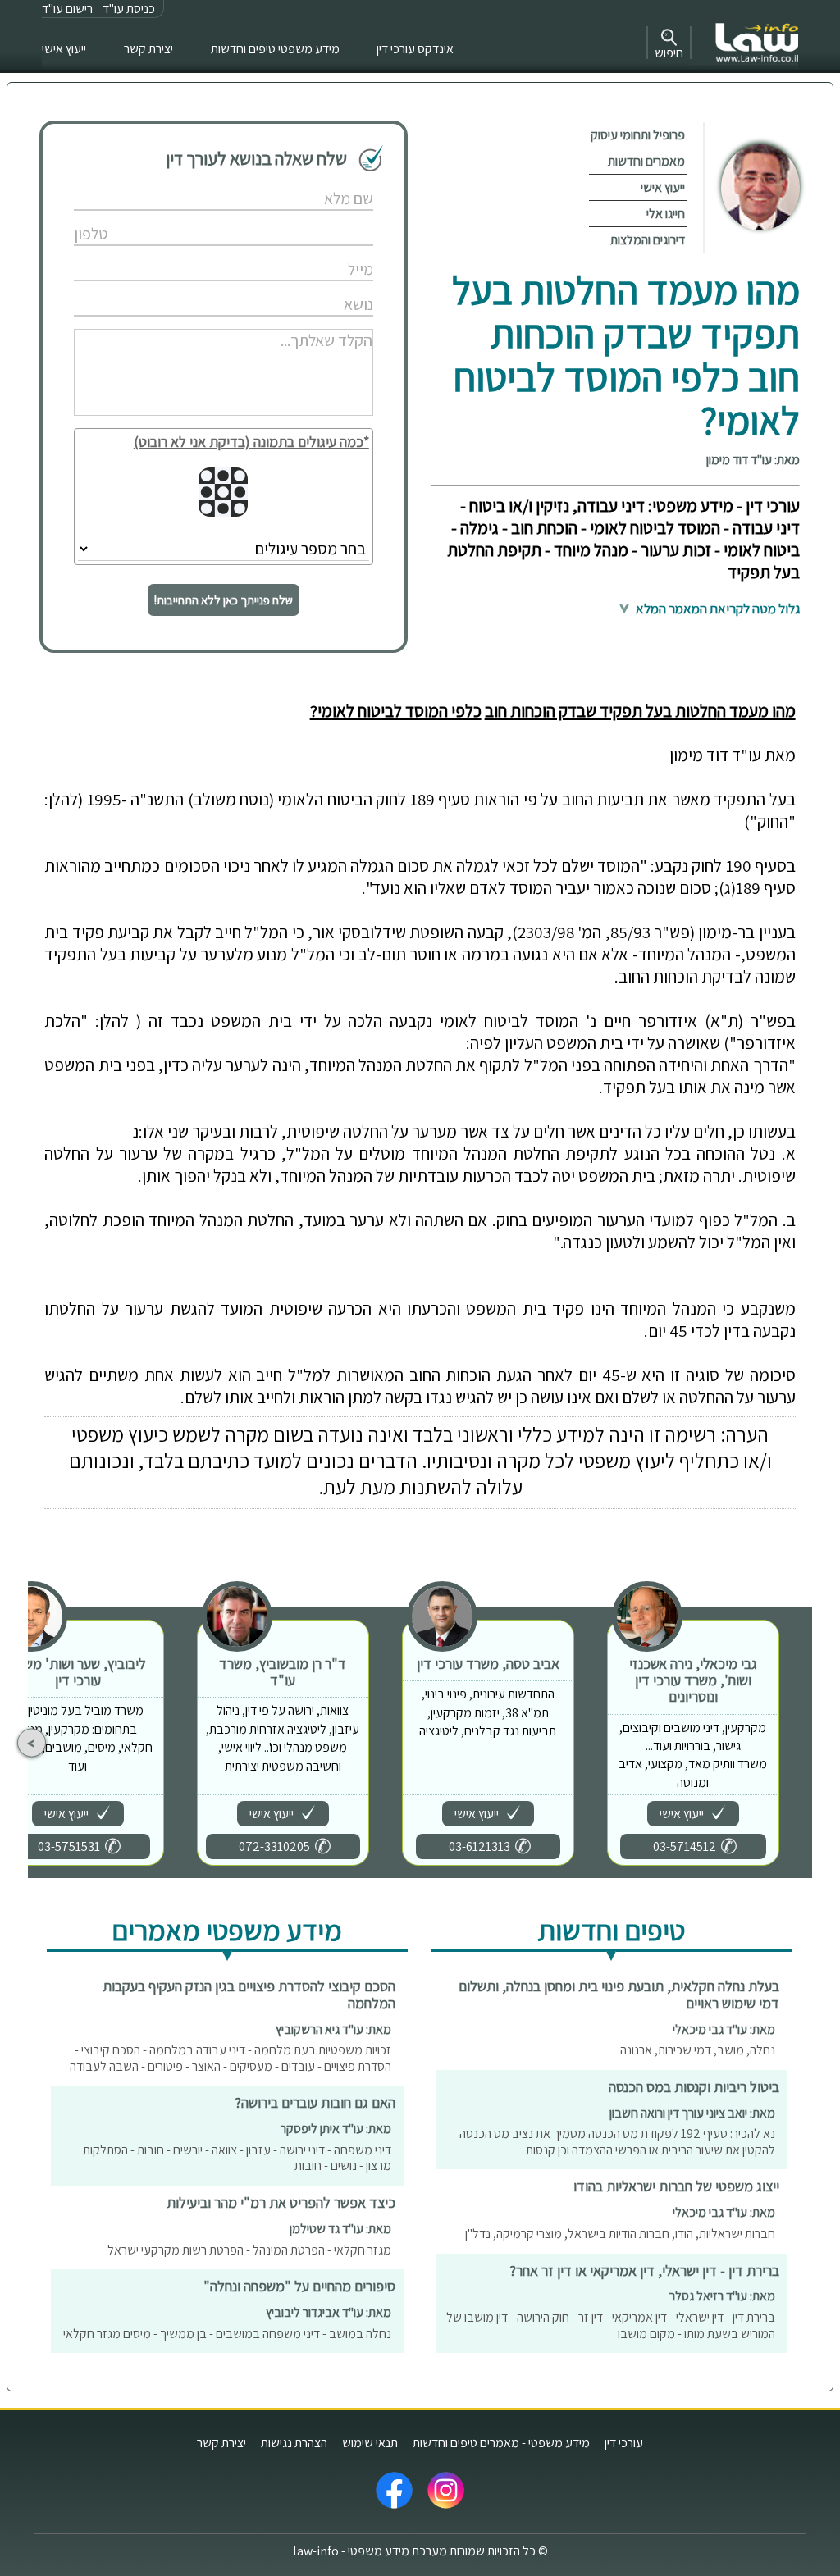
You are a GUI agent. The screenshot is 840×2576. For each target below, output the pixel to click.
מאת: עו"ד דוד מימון (753, 460)
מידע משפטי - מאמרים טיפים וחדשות (501, 2443)
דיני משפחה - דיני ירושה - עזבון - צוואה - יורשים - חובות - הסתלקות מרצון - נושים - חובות (237, 2158)
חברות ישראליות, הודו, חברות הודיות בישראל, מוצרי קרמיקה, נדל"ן (620, 2234)
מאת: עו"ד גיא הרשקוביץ (333, 2029)
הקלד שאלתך (307, 323)
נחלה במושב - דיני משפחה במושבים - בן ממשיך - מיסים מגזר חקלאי (227, 2334)
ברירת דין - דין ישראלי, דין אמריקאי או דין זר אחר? (644, 2271)
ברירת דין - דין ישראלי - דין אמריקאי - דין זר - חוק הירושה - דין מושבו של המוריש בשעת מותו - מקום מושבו (611, 2325)
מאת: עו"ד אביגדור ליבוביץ (329, 2312)
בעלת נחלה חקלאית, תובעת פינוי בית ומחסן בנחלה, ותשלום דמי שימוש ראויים (619, 1995)
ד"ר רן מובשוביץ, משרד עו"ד (283, 1672)
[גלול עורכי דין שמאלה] (32, 1743)
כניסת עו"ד (129, 9)
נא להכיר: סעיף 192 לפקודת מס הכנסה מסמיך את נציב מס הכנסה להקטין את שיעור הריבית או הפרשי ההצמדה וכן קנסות (617, 2142)
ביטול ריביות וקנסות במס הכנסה (694, 2087)
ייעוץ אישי (64, 49)
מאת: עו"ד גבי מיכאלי (724, 2029)
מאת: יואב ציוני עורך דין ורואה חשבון (692, 2113)
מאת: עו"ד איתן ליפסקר (336, 2129)
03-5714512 (685, 1847)
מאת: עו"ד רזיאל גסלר (722, 2296)
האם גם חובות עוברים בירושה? (315, 2102)
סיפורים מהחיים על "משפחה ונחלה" (299, 2286)
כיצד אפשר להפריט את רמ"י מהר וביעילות (281, 2202)
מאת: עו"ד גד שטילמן (340, 2229)
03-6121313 (479, 1847)
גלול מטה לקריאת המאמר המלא (717, 609)
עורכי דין (624, 2443)
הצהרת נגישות (294, 2443)
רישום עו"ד (67, 9)
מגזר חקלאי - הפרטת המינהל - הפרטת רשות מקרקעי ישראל (249, 2250)
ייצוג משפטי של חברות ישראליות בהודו (676, 2186)
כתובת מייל (312, 252)
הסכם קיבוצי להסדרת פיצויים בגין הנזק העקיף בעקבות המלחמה (249, 1995)
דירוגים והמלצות (648, 240)
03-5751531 (69, 1847)
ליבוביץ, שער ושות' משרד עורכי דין (78, 1672)
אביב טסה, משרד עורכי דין (488, 1664)
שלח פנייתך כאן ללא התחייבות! (224, 600)
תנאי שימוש (370, 2443)
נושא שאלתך (308, 287)
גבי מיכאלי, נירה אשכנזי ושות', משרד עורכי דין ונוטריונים (693, 1680)
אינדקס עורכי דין (415, 49)
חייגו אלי (666, 214)
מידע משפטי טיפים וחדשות (275, 49)
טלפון (322, 217)
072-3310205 (274, 1847)
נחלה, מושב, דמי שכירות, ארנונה (698, 2050)
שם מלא (317, 182)
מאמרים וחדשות (646, 161)
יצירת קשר (148, 49)
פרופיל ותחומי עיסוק (638, 135)
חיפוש (669, 53)
